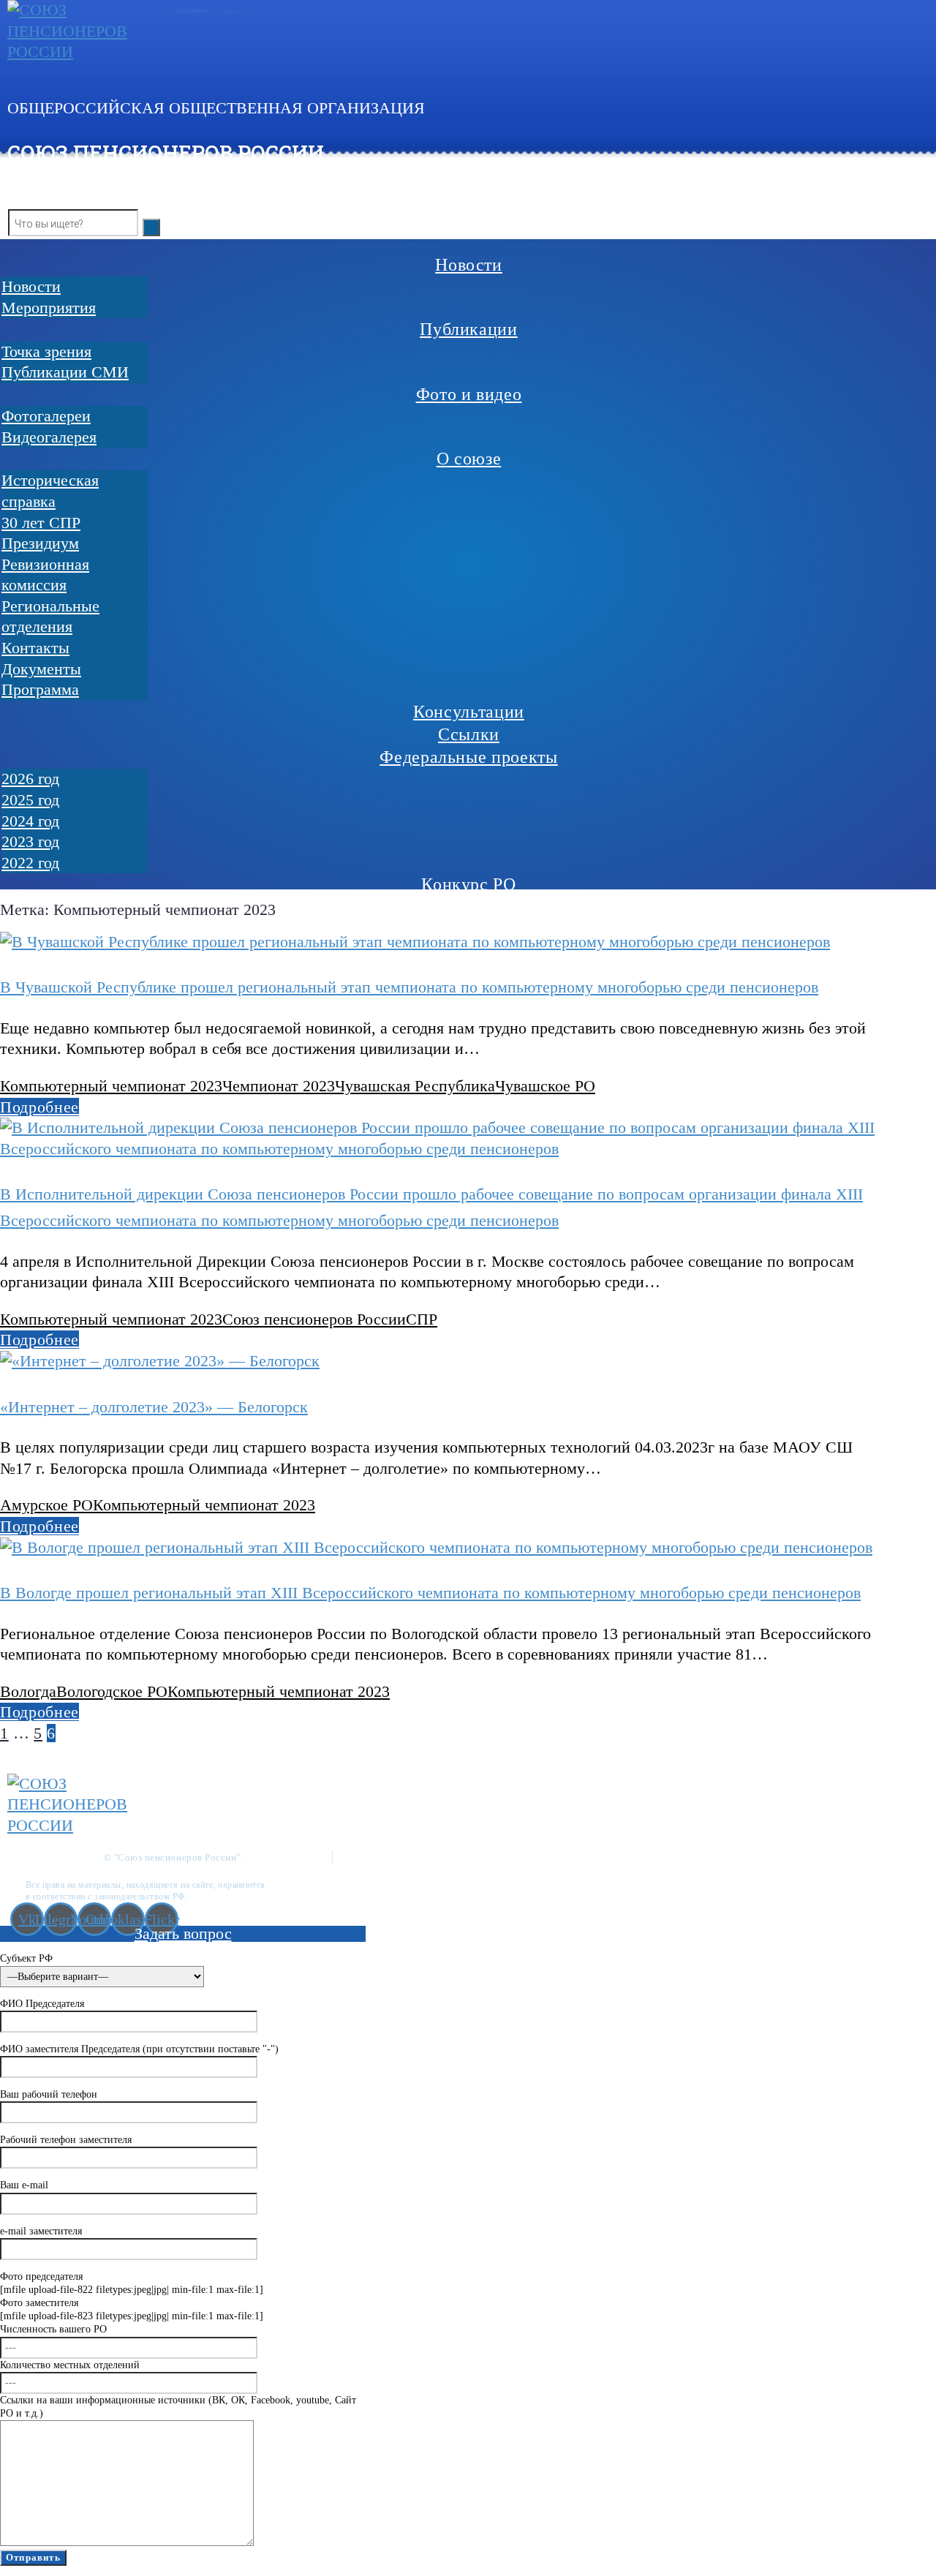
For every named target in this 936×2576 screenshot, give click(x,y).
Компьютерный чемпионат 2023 (111, 1086)
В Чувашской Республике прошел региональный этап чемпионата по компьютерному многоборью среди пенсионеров (409, 987)
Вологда (28, 1691)
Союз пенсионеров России (314, 1319)
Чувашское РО (545, 1086)
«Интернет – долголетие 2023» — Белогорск (154, 1407)
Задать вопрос (183, 1933)
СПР (422, 1319)
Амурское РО (46, 1505)
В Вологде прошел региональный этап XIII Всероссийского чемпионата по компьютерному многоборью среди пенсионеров (430, 1593)
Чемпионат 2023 (279, 1086)
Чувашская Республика (415, 1086)
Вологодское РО (112, 1691)
